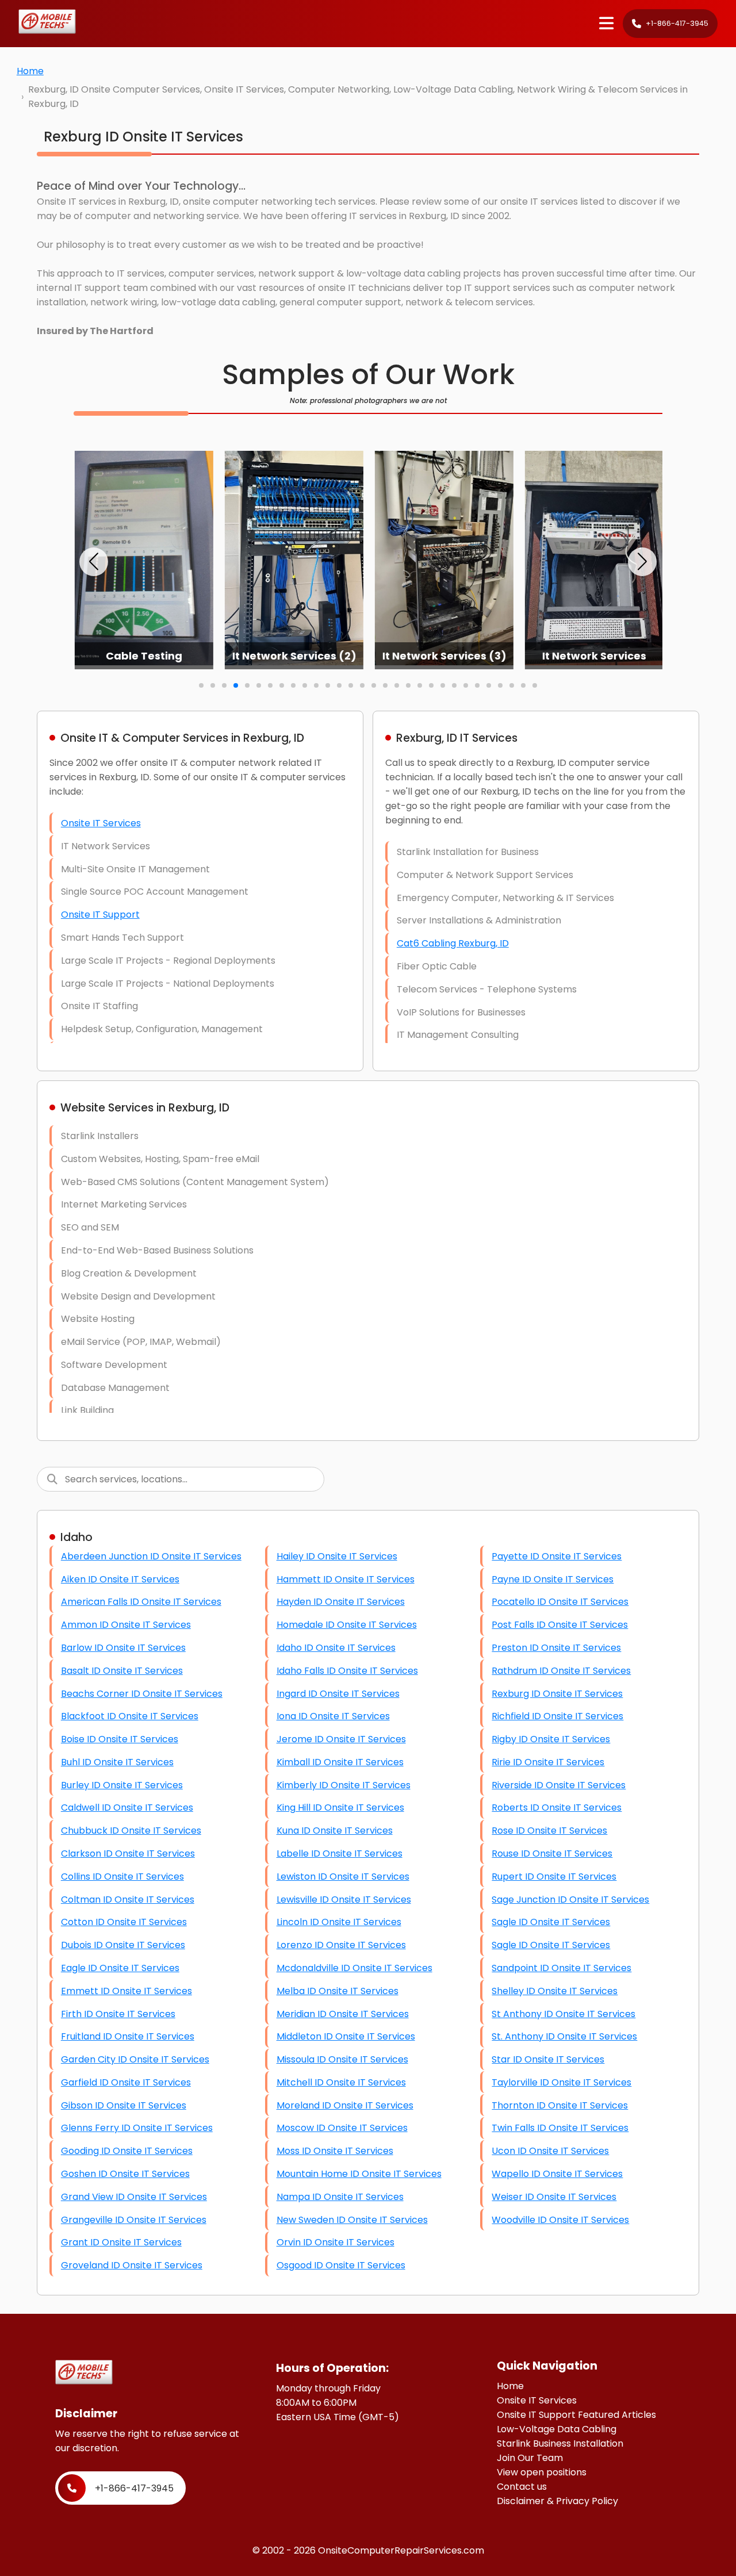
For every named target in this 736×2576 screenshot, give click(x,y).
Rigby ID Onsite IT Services (551, 1739)
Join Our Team (530, 2458)
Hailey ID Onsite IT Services (337, 1556)
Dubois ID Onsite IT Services (123, 1945)
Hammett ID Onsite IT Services (346, 1579)
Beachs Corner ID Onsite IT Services (142, 1694)
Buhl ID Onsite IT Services (117, 1762)
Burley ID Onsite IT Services (122, 1785)
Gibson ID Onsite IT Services (124, 2105)
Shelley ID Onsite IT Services (555, 1991)
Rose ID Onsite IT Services (549, 1831)
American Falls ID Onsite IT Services (141, 1602)
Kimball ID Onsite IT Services (340, 1762)
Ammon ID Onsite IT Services (126, 1625)
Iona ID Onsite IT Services (333, 1716)
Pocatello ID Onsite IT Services (560, 1602)
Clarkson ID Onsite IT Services (128, 1854)
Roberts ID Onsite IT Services (557, 1808)
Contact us (522, 2487)
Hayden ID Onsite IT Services (341, 1602)
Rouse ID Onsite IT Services (552, 1854)
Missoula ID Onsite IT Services (342, 2059)
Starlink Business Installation (560, 2443)
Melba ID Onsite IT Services (338, 1991)
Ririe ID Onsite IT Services (548, 1762)
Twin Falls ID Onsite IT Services (560, 2128)
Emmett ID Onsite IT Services (126, 1991)
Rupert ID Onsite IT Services (554, 1877)
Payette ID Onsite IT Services (557, 1556)
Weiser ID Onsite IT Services (554, 2197)
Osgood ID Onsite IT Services (341, 2265)
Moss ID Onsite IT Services (335, 2151)
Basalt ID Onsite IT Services (122, 1671)
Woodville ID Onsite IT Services (560, 2220)
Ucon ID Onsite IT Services (550, 2151)
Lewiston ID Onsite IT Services (343, 1877)
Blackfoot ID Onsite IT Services (130, 1716)
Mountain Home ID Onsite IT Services (359, 2174)
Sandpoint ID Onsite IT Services (561, 1968)
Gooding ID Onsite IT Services (127, 2151)
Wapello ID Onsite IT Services (557, 2174)
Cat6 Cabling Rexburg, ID (453, 943)
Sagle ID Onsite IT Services (551, 1922)
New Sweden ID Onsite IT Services (352, 2220)
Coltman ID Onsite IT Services (128, 1900)
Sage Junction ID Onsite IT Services (570, 1900)
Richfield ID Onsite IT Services (557, 1716)
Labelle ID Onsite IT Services (340, 1854)
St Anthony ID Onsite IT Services (563, 2014)
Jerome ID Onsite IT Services (341, 1739)
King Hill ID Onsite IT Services (340, 1808)
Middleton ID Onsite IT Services (346, 2036)
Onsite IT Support (100, 915)
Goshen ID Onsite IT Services (125, 2174)
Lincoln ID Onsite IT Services (339, 1922)
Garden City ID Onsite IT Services (135, 2059)
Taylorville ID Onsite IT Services (561, 2082)
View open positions (542, 2472)
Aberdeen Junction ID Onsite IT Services (151, 1556)
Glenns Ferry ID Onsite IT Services (137, 2128)
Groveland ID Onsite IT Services (132, 2265)
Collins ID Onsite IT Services (122, 1877)
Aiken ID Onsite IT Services (120, 1579)
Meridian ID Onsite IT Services (343, 2014)
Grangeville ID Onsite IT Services (134, 2220)
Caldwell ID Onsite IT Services (127, 1808)
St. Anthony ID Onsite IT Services (564, 2036)
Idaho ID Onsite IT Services (336, 1648)
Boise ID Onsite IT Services (120, 1739)
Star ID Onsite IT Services (548, 2059)
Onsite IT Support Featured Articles (576, 2415)
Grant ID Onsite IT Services (121, 2242)
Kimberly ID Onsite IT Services (344, 1785)
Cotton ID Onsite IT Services (124, 1922)
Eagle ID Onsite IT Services (120, 1968)
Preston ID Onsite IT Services (556, 1648)
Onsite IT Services (101, 823)
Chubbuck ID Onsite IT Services (131, 1831)
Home (30, 71)
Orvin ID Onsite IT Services (336, 2242)
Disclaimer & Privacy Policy (557, 2501)
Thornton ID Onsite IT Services (560, 2105)
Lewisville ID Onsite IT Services (344, 1900)
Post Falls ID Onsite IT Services (560, 1625)
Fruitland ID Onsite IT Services (128, 2036)
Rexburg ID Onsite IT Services (557, 1694)
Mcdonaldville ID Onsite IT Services (354, 1968)
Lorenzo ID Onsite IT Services (341, 1945)
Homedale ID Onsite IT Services (347, 1625)
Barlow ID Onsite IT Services (123, 1648)
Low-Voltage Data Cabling (557, 2429)
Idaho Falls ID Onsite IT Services (347, 1671)
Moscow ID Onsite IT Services (342, 2128)
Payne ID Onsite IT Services (553, 1579)
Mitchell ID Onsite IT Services (341, 2082)
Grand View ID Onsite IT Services (134, 2197)
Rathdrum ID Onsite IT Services (561, 1671)
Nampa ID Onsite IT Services (340, 2197)
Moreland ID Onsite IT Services (345, 2105)
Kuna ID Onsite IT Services (335, 1831)
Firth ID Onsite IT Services (118, 2014)
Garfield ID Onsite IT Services (126, 2082)
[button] (94, 562)
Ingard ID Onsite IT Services (338, 1694)
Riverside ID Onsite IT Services (559, 1785)
